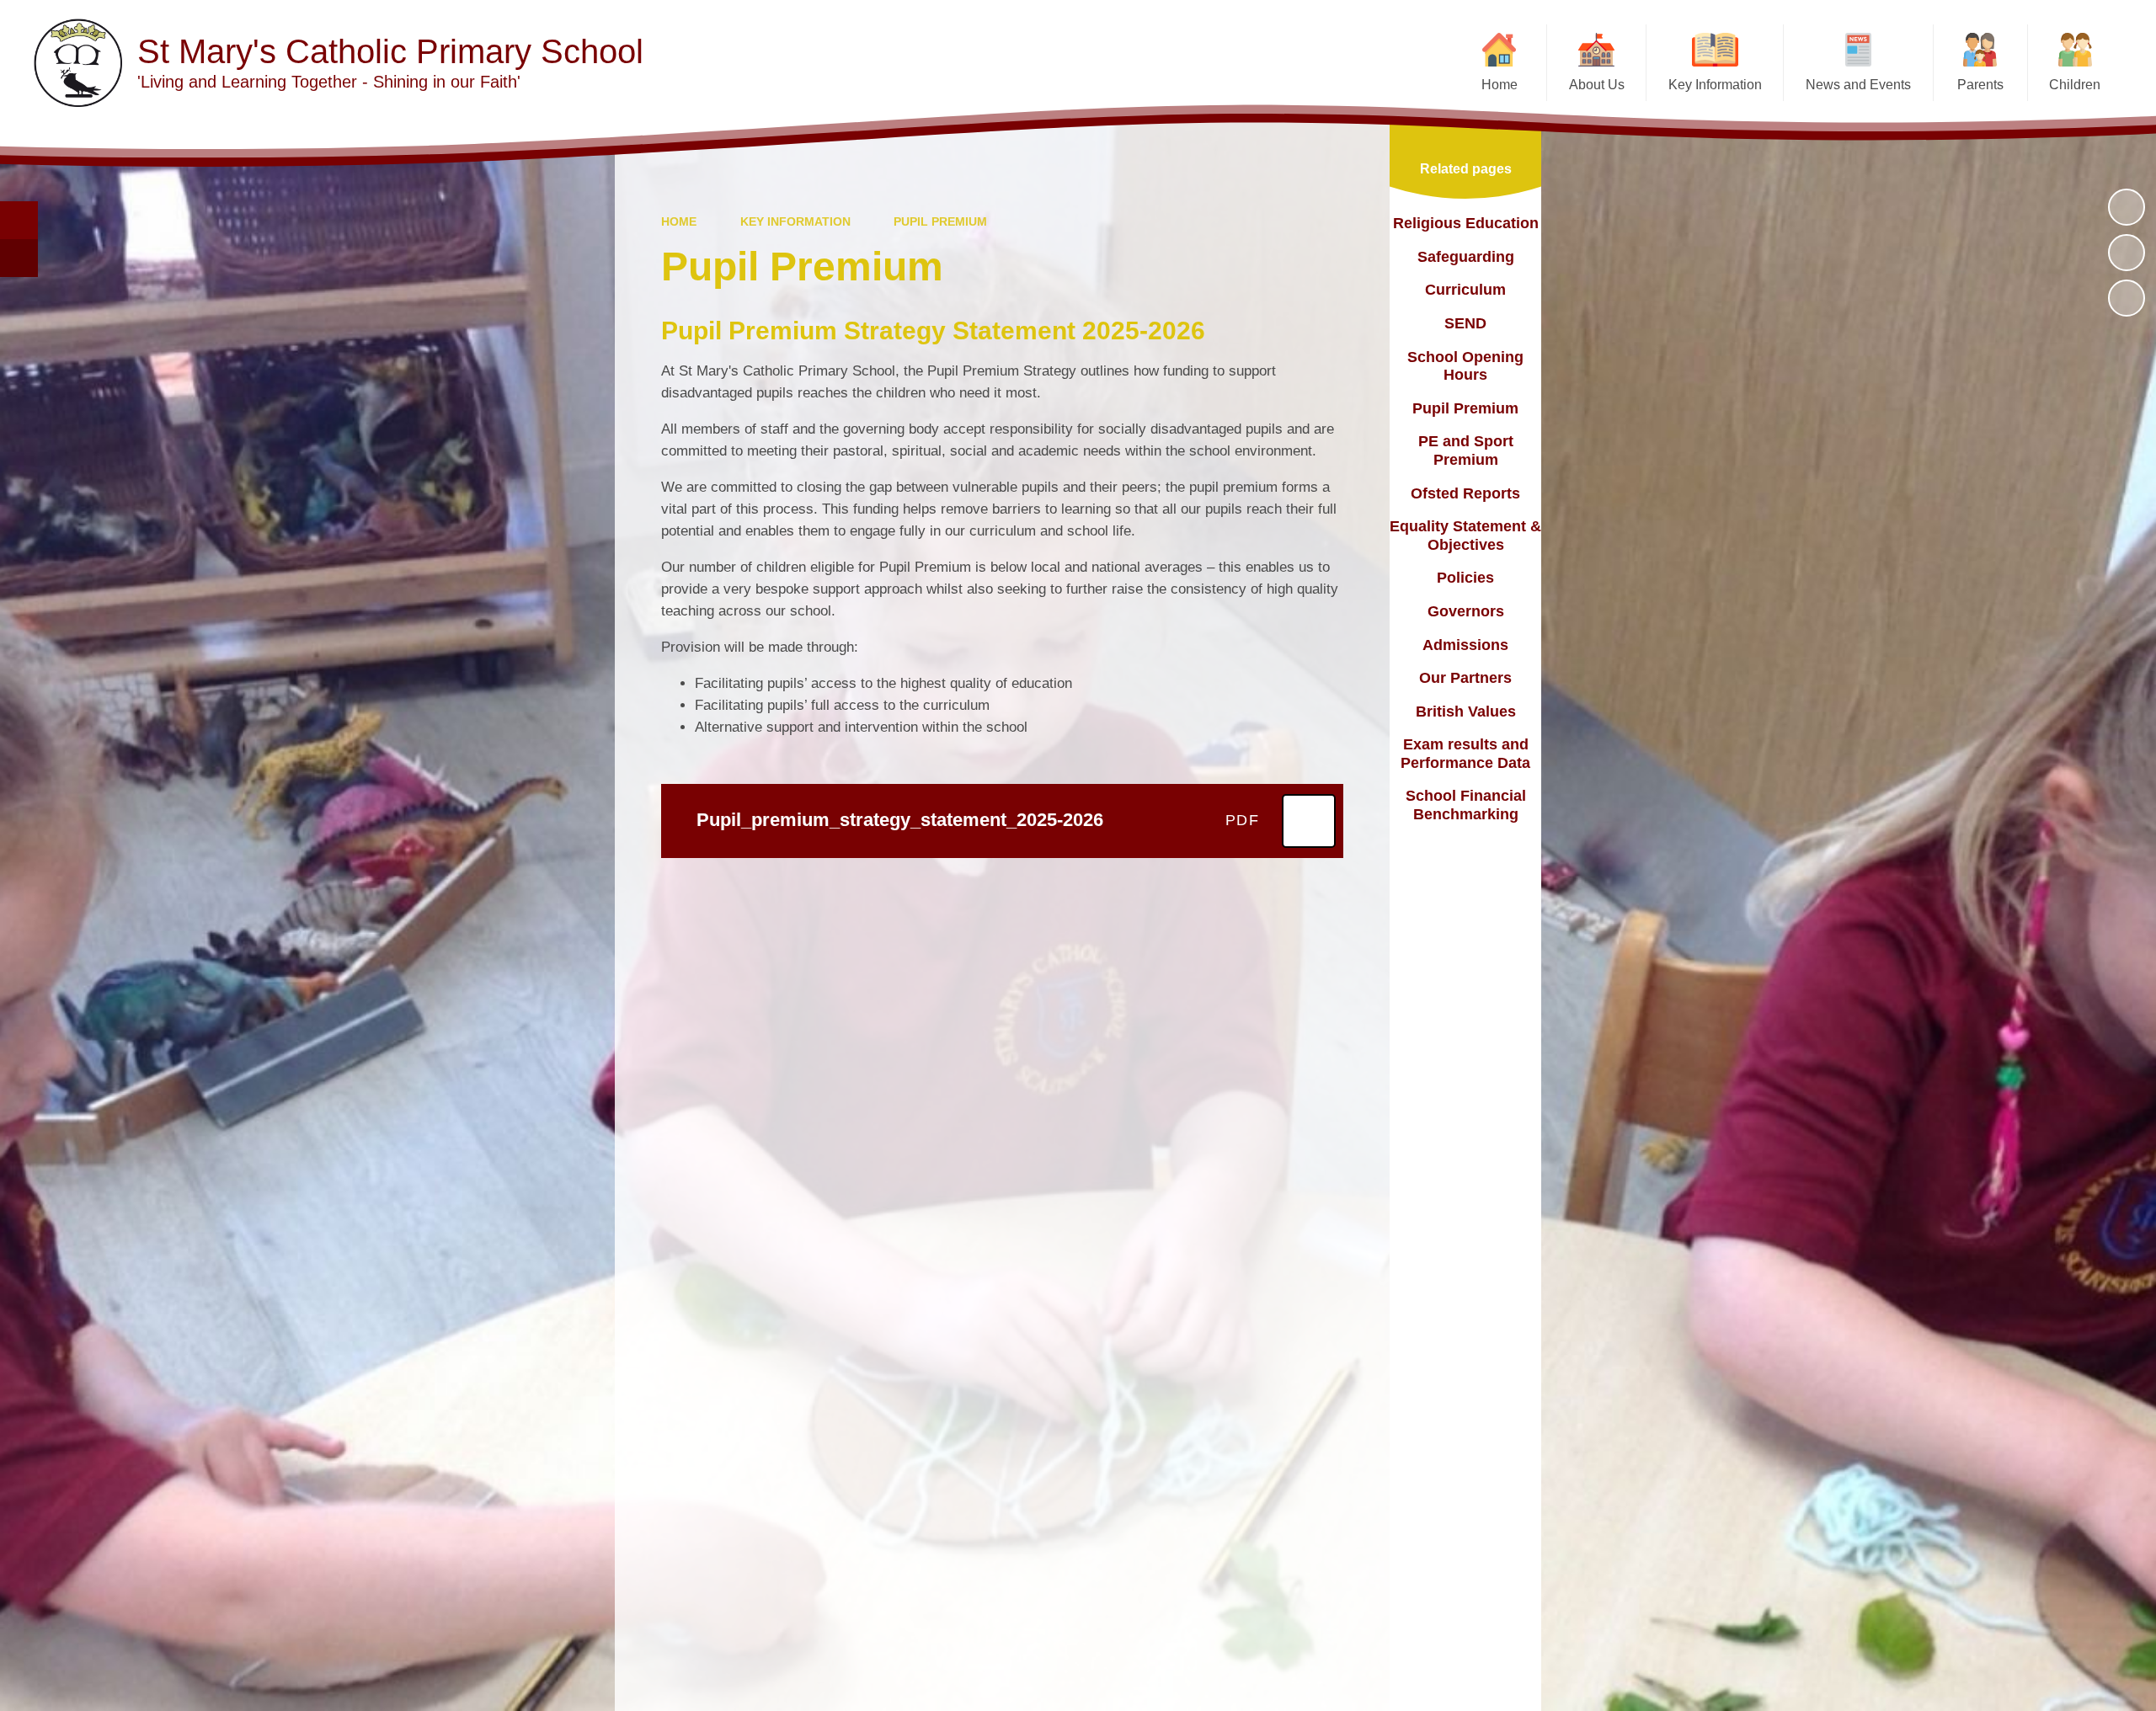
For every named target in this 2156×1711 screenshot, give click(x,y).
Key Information (795, 221)
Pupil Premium (940, 221)
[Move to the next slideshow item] (2127, 298)
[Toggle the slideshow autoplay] (2127, 207)
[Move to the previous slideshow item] (2127, 253)
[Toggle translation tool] (19, 258)
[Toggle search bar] (19, 220)
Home (679, 221)
